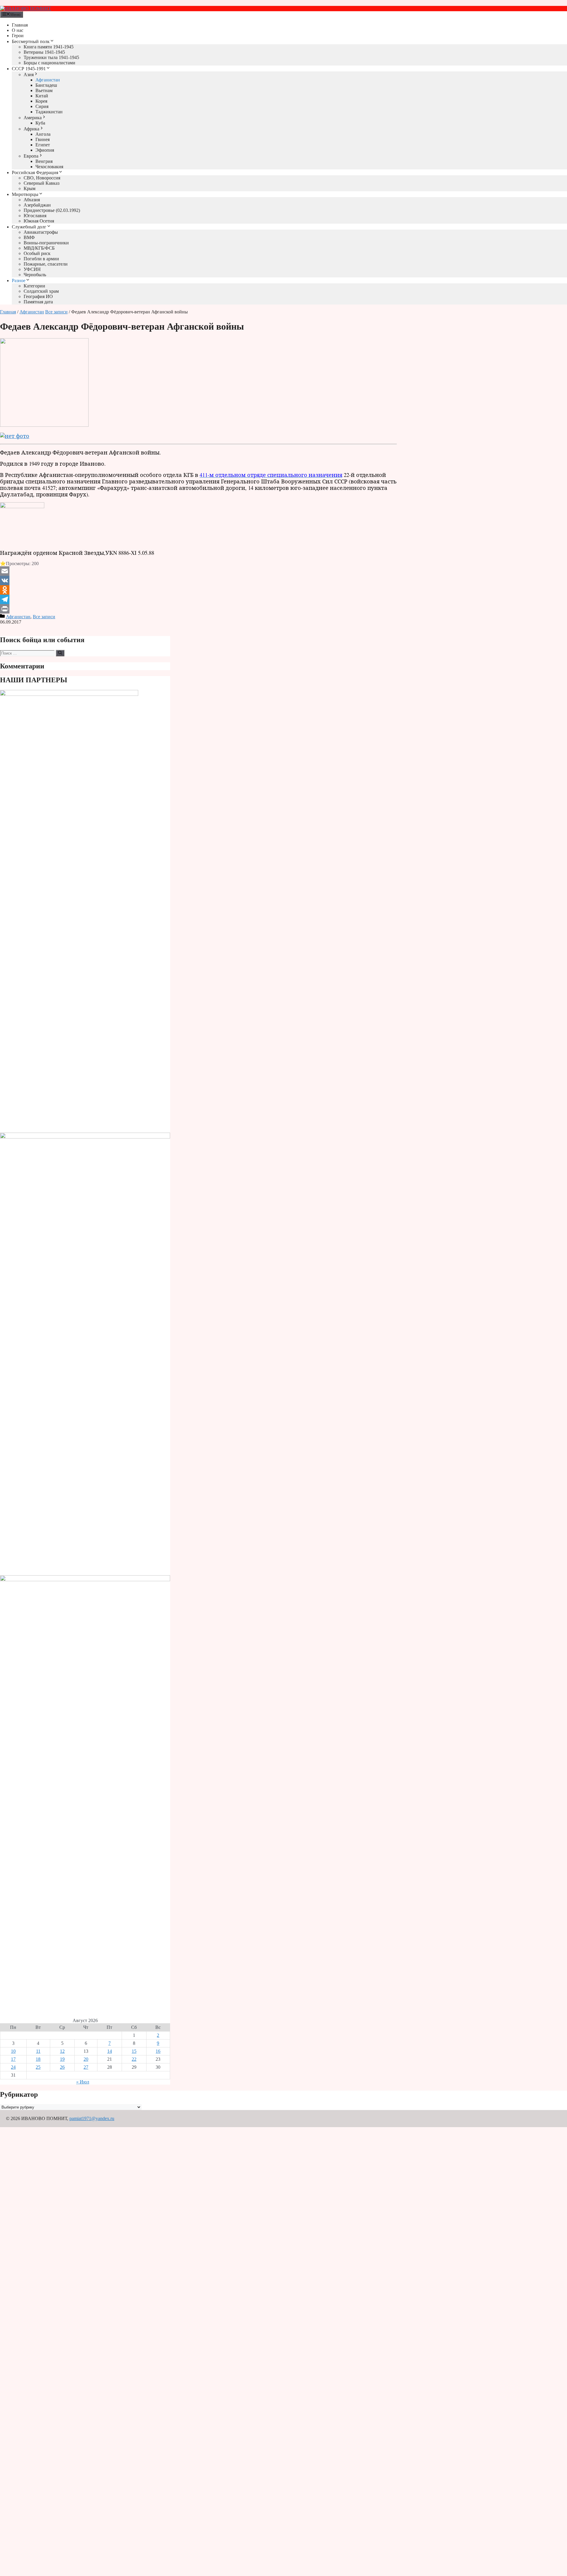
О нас (18, 30)
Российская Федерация (35, 172)
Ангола (43, 134)
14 (110, 2051)
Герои (18, 36)
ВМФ (29, 237)
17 (13, 2059)
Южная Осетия (39, 221)
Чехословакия (49, 167)
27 (86, 2067)
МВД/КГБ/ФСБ (39, 248)
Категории (34, 286)
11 (38, 2051)
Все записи (56, 312)
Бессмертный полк (31, 41)
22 (134, 2059)
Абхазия (32, 200)
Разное (19, 281)
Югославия (35, 216)
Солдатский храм (41, 291)
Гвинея (43, 139)
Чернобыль (35, 275)
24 (13, 2067)
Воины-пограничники (46, 243)
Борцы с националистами (49, 63)
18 (38, 2059)
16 (158, 2051)
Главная (20, 25)
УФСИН (32, 269)
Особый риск (37, 253)
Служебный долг (29, 227)
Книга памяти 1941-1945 (49, 47)
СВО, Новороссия (42, 178)
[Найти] (60, 653)
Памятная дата (38, 302)
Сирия (42, 106)
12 (62, 2051)
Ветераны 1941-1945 (44, 52)
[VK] (198, 580)
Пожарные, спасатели (46, 264)
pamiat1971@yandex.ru (92, 2118)
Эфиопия (45, 150)
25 (38, 2067)
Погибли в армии (41, 259)
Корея (41, 101)
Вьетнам (44, 90)
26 (62, 2067)
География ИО (38, 296)
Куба (40, 123)
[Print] (198, 609)
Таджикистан (49, 112)
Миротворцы (25, 194)
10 (13, 2051)
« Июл (83, 2082)
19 (62, 2059)
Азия (29, 75)
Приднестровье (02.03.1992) (52, 210)
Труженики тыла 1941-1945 (51, 57)
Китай (42, 96)
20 (86, 2059)
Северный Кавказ (41, 183)
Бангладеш (46, 85)
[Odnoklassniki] (198, 590)
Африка (31, 129)
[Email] (198, 571)
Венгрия (44, 161)
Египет (43, 145)
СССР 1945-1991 (29, 69)
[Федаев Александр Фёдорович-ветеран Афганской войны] (44, 425)
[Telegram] (198, 599)
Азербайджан (37, 205)
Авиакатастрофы (41, 232)
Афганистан (48, 80)
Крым (30, 188)
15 (134, 2051)
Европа (31, 156)
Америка (33, 118)
